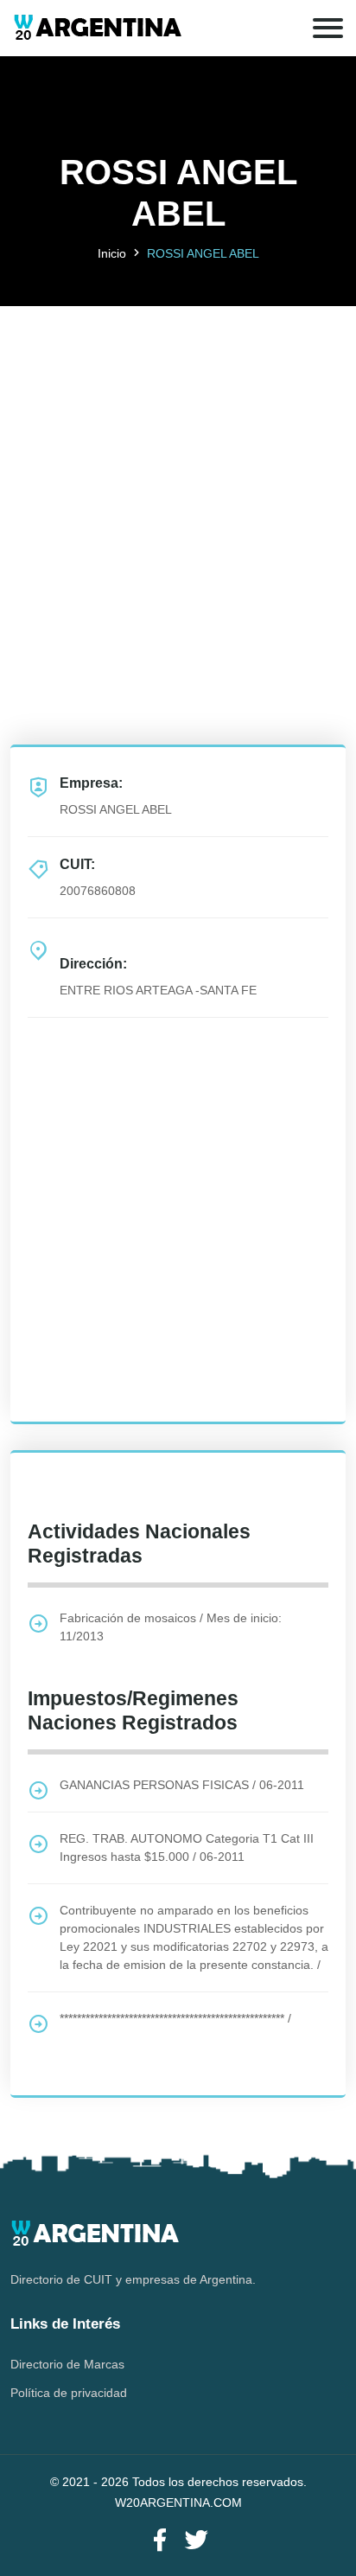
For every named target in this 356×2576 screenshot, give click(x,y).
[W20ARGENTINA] (97, 28)
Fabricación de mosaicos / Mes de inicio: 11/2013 (171, 1627)
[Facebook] (160, 2541)
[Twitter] (196, 2541)
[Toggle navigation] (328, 28)
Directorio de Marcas (67, 2364)
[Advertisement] (178, 484)
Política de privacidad (69, 2393)
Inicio (112, 253)
